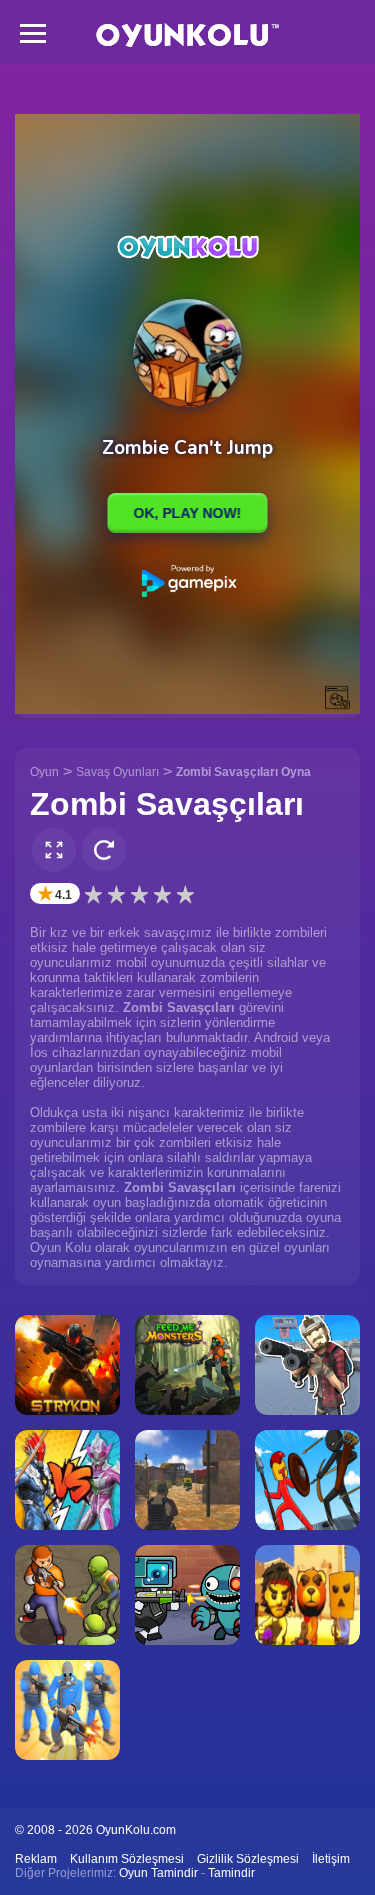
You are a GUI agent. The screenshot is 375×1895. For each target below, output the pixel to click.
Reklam (36, 1859)
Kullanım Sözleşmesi (127, 1859)
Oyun (44, 772)
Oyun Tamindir (158, 1873)
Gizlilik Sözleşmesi (248, 1859)
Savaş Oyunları (117, 772)
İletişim (331, 1859)
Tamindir (231, 1873)
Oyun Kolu (187, 35)
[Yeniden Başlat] (104, 850)
